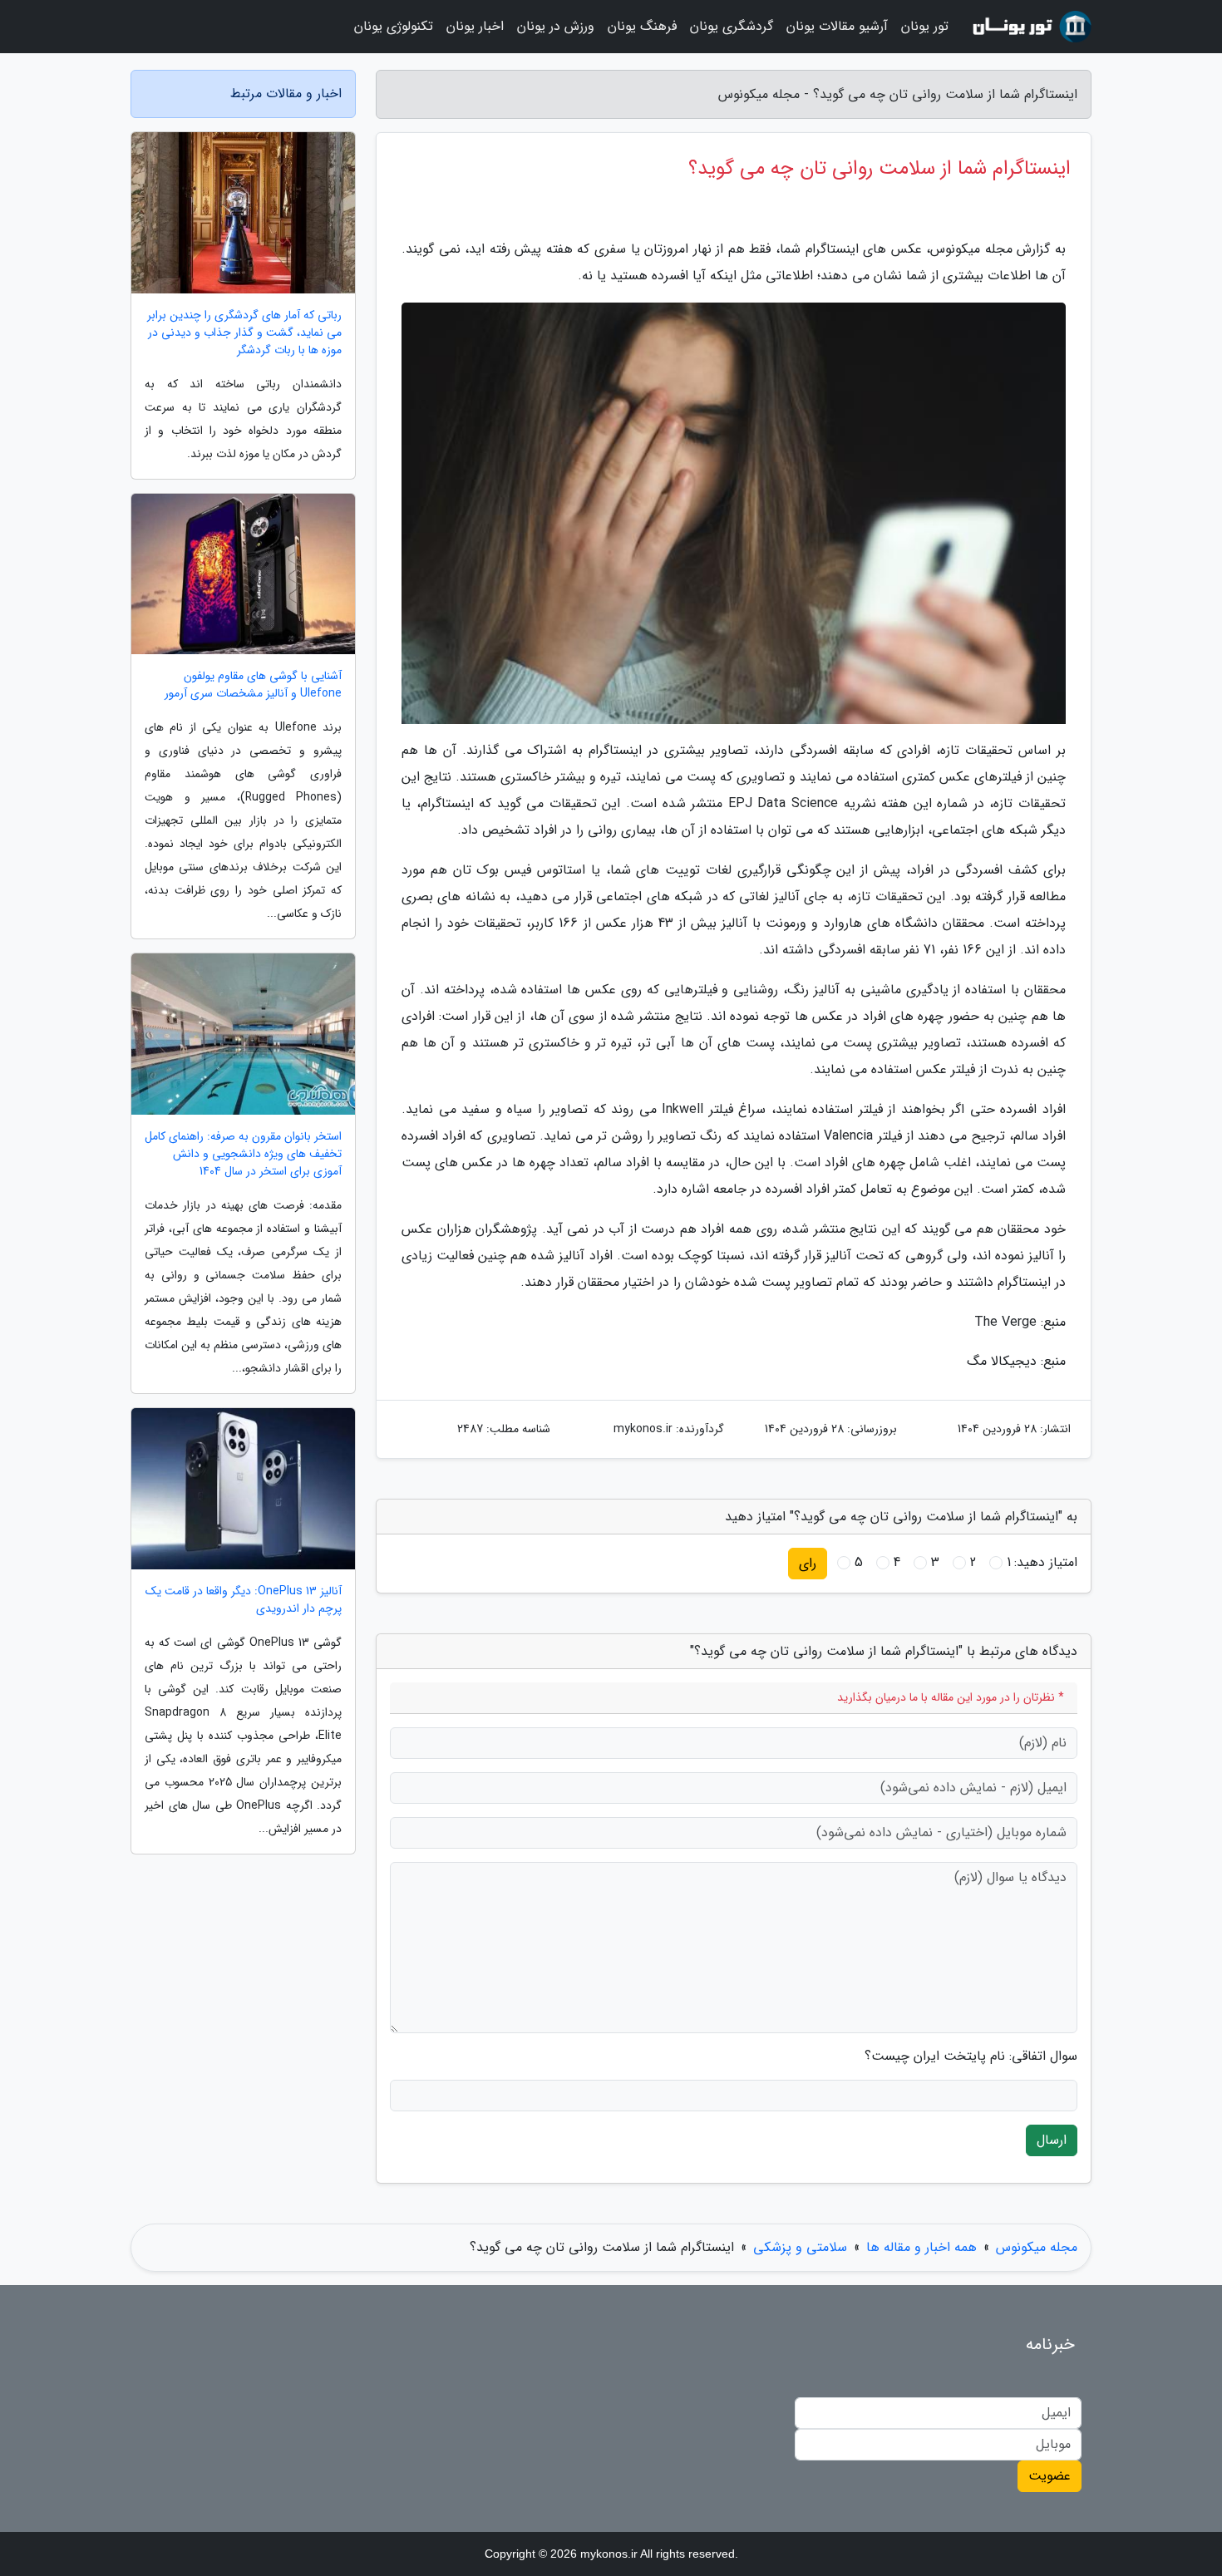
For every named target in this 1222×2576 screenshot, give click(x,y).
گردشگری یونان (732, 26)
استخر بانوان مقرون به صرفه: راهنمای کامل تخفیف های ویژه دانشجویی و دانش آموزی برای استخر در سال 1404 (243, 1154)
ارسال (1052, 2140)
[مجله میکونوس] (1030, 27)
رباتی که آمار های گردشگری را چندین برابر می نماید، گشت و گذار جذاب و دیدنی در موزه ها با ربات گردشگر (244, 333)
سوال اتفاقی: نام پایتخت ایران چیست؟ (971, 2056)
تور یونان (925, 26)
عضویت (1050, 2476)
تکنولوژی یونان (394, 26)
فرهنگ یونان (642, 26)
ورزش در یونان (556, 26)
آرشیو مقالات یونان (837, 26)
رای (808, 1563)
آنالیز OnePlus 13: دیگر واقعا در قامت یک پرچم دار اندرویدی (244, 1600)
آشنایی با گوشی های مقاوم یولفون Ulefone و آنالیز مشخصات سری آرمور (253, 685)
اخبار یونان (475, 26)
